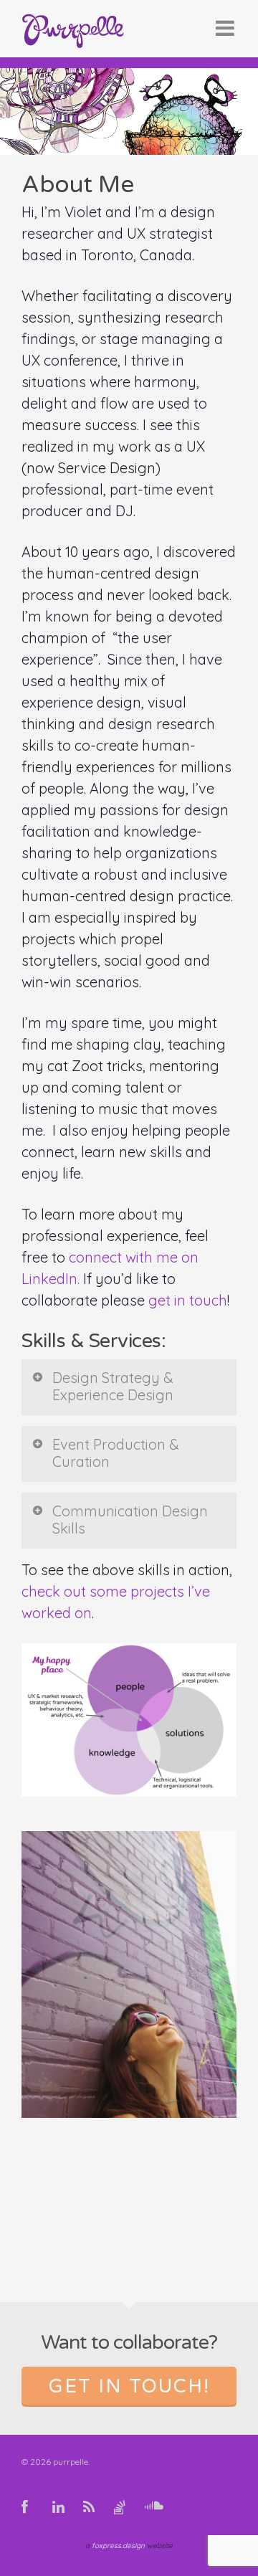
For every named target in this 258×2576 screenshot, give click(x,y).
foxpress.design (118, 2546)
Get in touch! (129, 2386)
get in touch (188, 1300)
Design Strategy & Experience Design (113, 1386)
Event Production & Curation (116, 1453)
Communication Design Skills (130, 1520)
